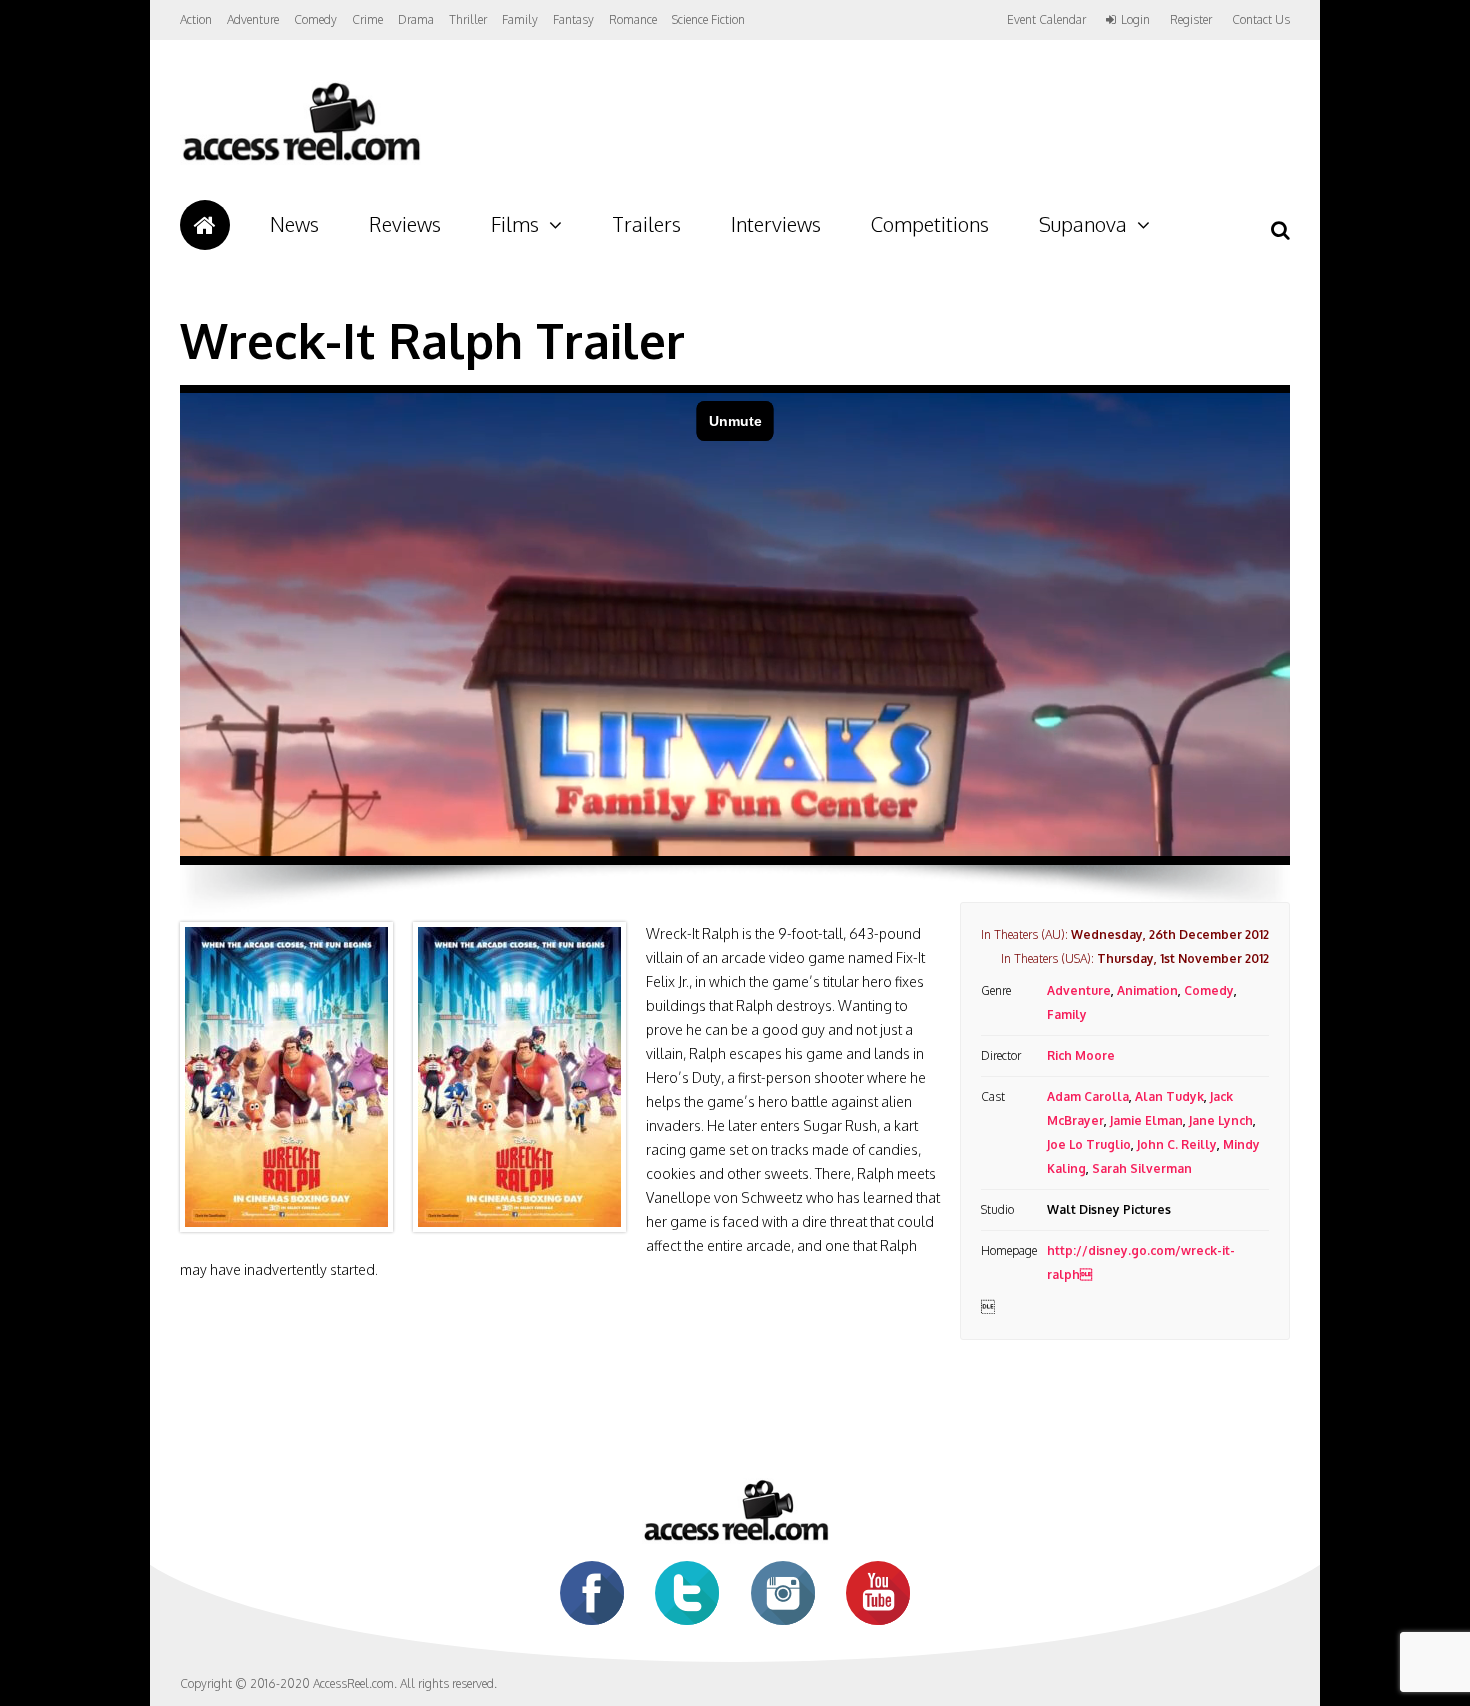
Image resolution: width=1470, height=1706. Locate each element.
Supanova (1083, 224)
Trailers (646, 224)
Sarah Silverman (1142, 1168)
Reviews (405, 224)
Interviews (776, 224)
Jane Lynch (1221, 1120)
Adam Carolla (1088, 1096)
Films (515, 224)
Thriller (468, 19)
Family (520, 19)
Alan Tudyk (1169, 1096)
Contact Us (1261, 19)
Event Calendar (1046, 19)
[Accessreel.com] (300, 160)
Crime (367, 19)
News (294, 224)
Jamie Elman (1146, 1120)
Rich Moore (1081, 1055)
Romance (633, 19)
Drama (416, 19)
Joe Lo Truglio (1089, 1144)
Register (1191, 20)
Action (196, 19)
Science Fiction (708, 19)
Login (1135, 20)
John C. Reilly (1177, 1144)
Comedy (315, 19)
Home (205, 225)
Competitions (930, 224)
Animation (1147, 990)
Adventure (253, 19)
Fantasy (573, 19)
